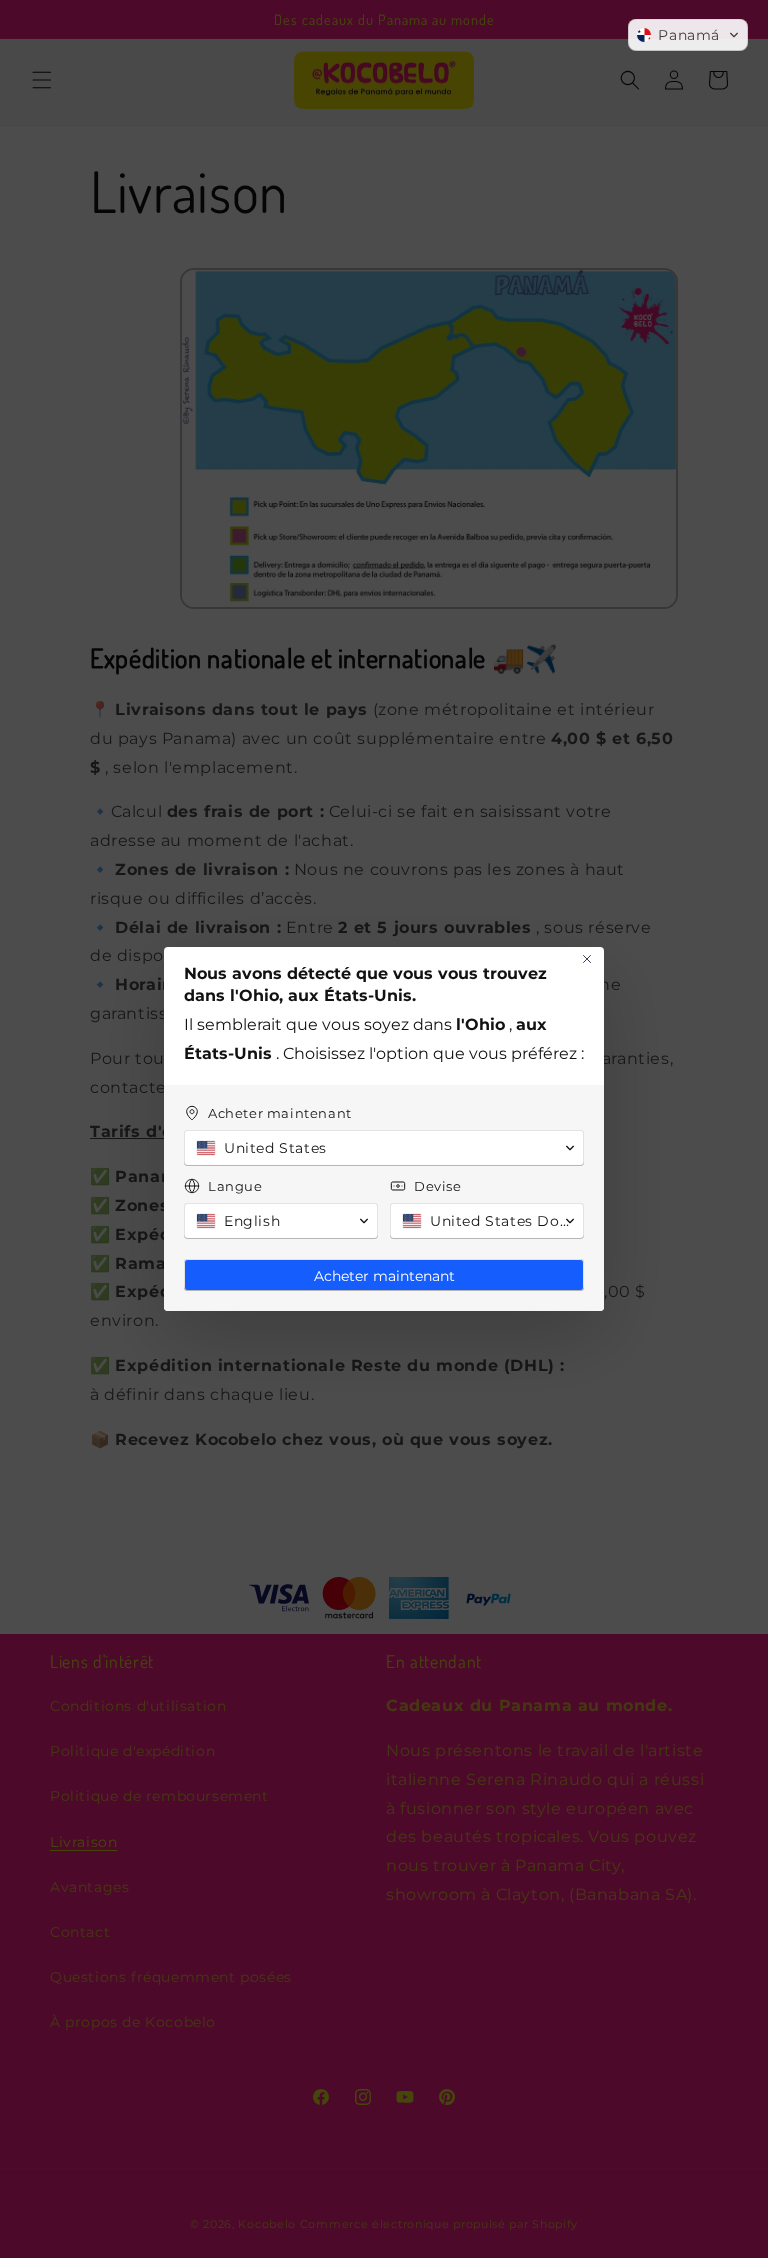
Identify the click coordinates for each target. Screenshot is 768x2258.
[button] (688, 35)
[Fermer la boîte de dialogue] (587, 959)
